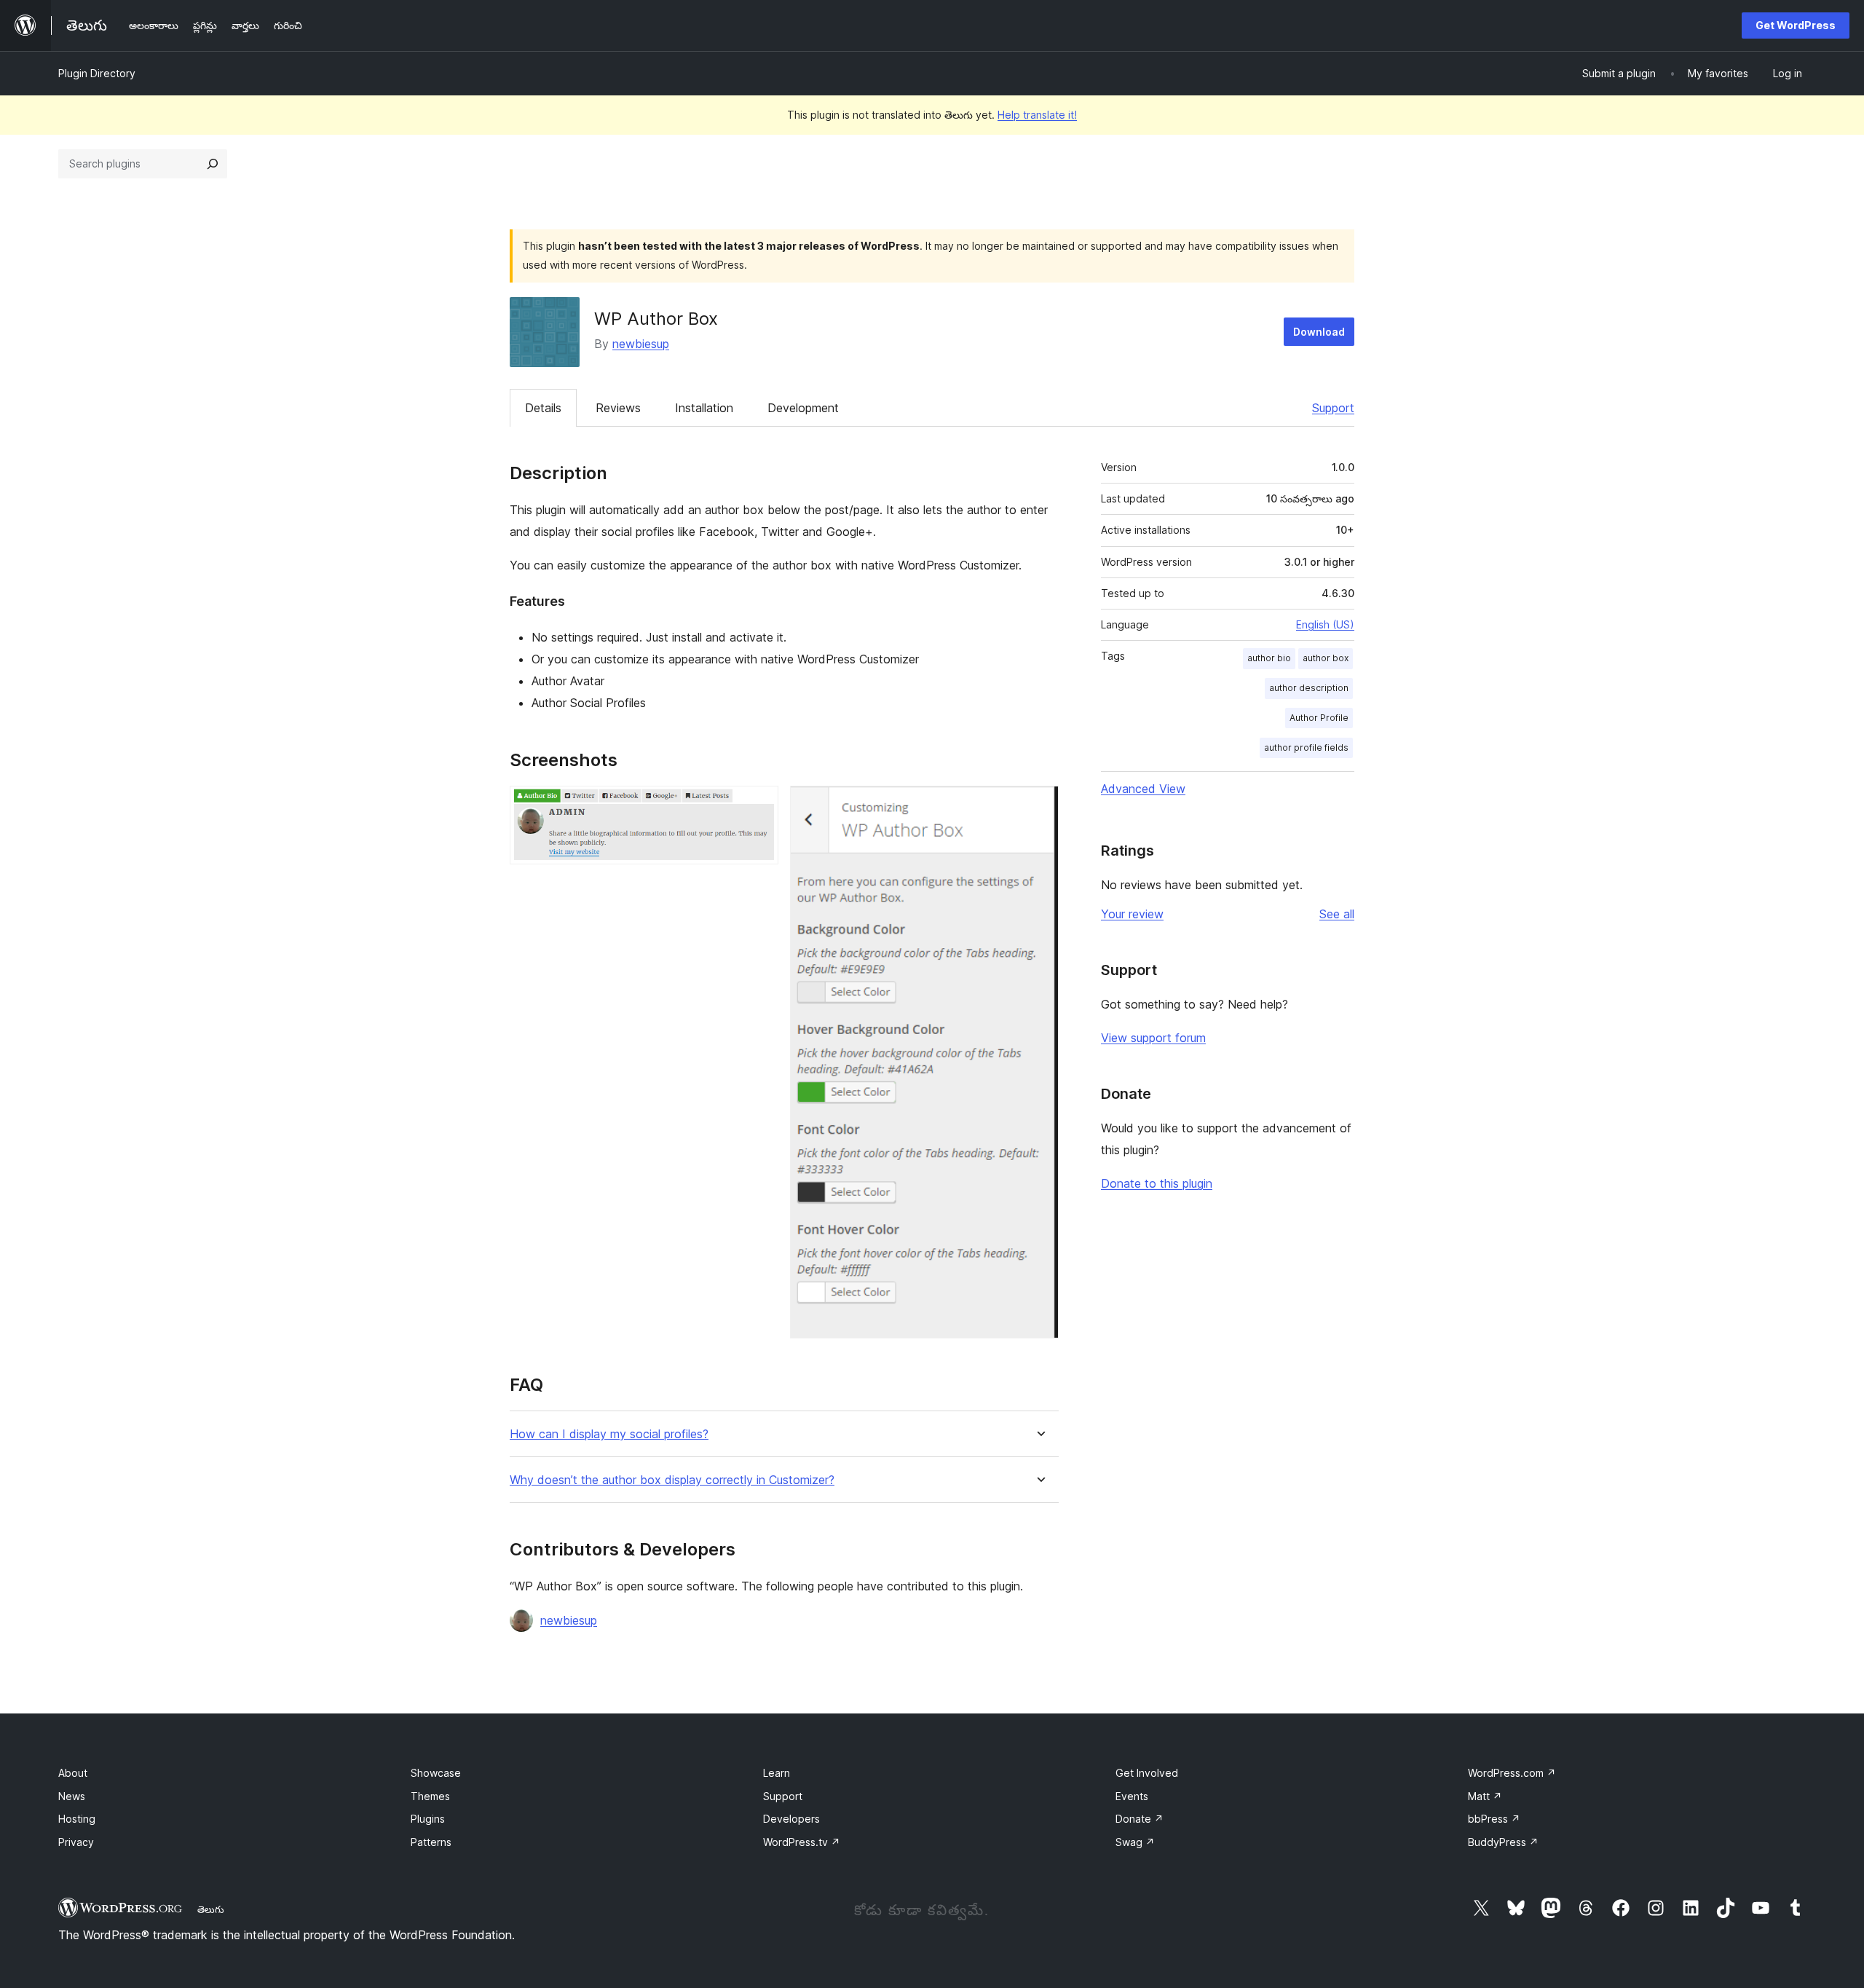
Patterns (431, 1842)
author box (1326, 658)
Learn (777, 1773)
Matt (1485, 1796)
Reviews (618, 408)
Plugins (428, 1819)
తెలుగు (211, 1909)
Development (803, 408)
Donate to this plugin (1157, 1183)
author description (1309, 688)
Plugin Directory (97, 73)
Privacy (76, 1842)
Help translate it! (1037, 115)
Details (543, 408)
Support (1333, 408)
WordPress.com (1512, 1773)
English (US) (1325, 624)
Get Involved (1147, 1773)
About (73, 1773)
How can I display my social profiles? (609, 1434)
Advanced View (1143, 789)
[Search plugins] (213, 164)
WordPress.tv (802, 1842)
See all (1337, 914)
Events (1132, 1796)
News (72, 1796)
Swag (1135, 1842)
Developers (791, 1819)
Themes (430, 1796)
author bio (1269, 658)
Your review (1132, 914)
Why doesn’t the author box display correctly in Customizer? (672, 1480)
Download (1319, 332)
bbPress (1494, 1819)
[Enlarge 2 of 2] (1039, 805)
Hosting (77, 1819)
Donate (1140, 1819)
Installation (704, 408)
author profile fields (1306, 748)
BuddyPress (1503, 1842)
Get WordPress (1796, 25)
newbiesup (641, 344)
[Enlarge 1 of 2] (759, 805)
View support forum (1153, 1038)
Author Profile (1319, 718)
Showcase (436, 1773)
